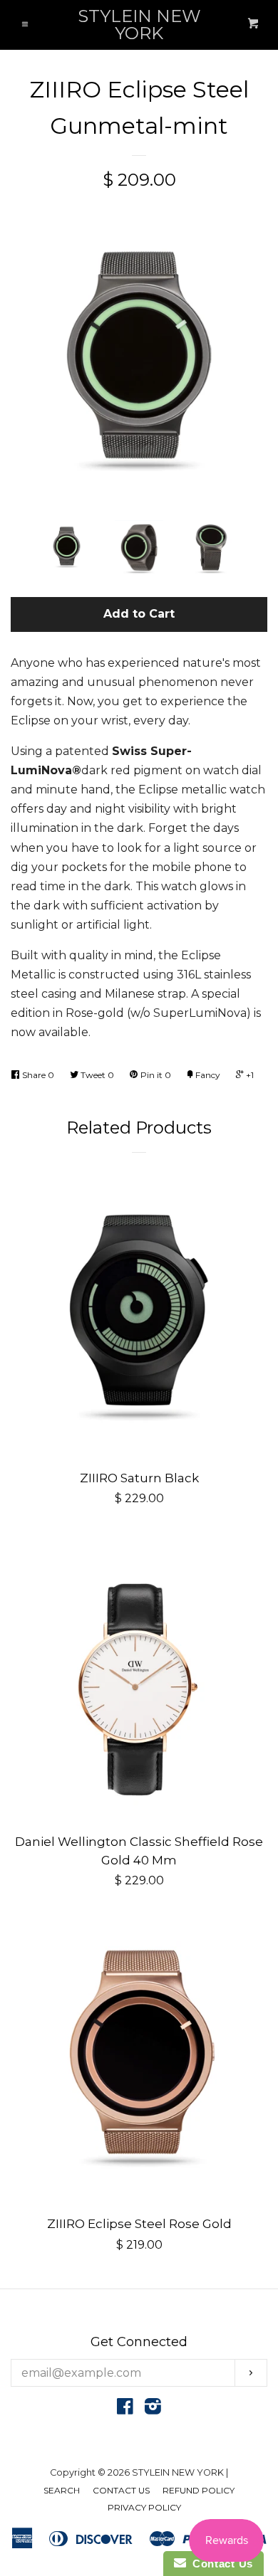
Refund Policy (199, 2490)
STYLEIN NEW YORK (139, 25)
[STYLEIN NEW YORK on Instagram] (153, 2409)
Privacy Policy (144, 2507)
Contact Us (121, 2490)
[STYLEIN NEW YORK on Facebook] (125, 2409)
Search (62, 2490)
